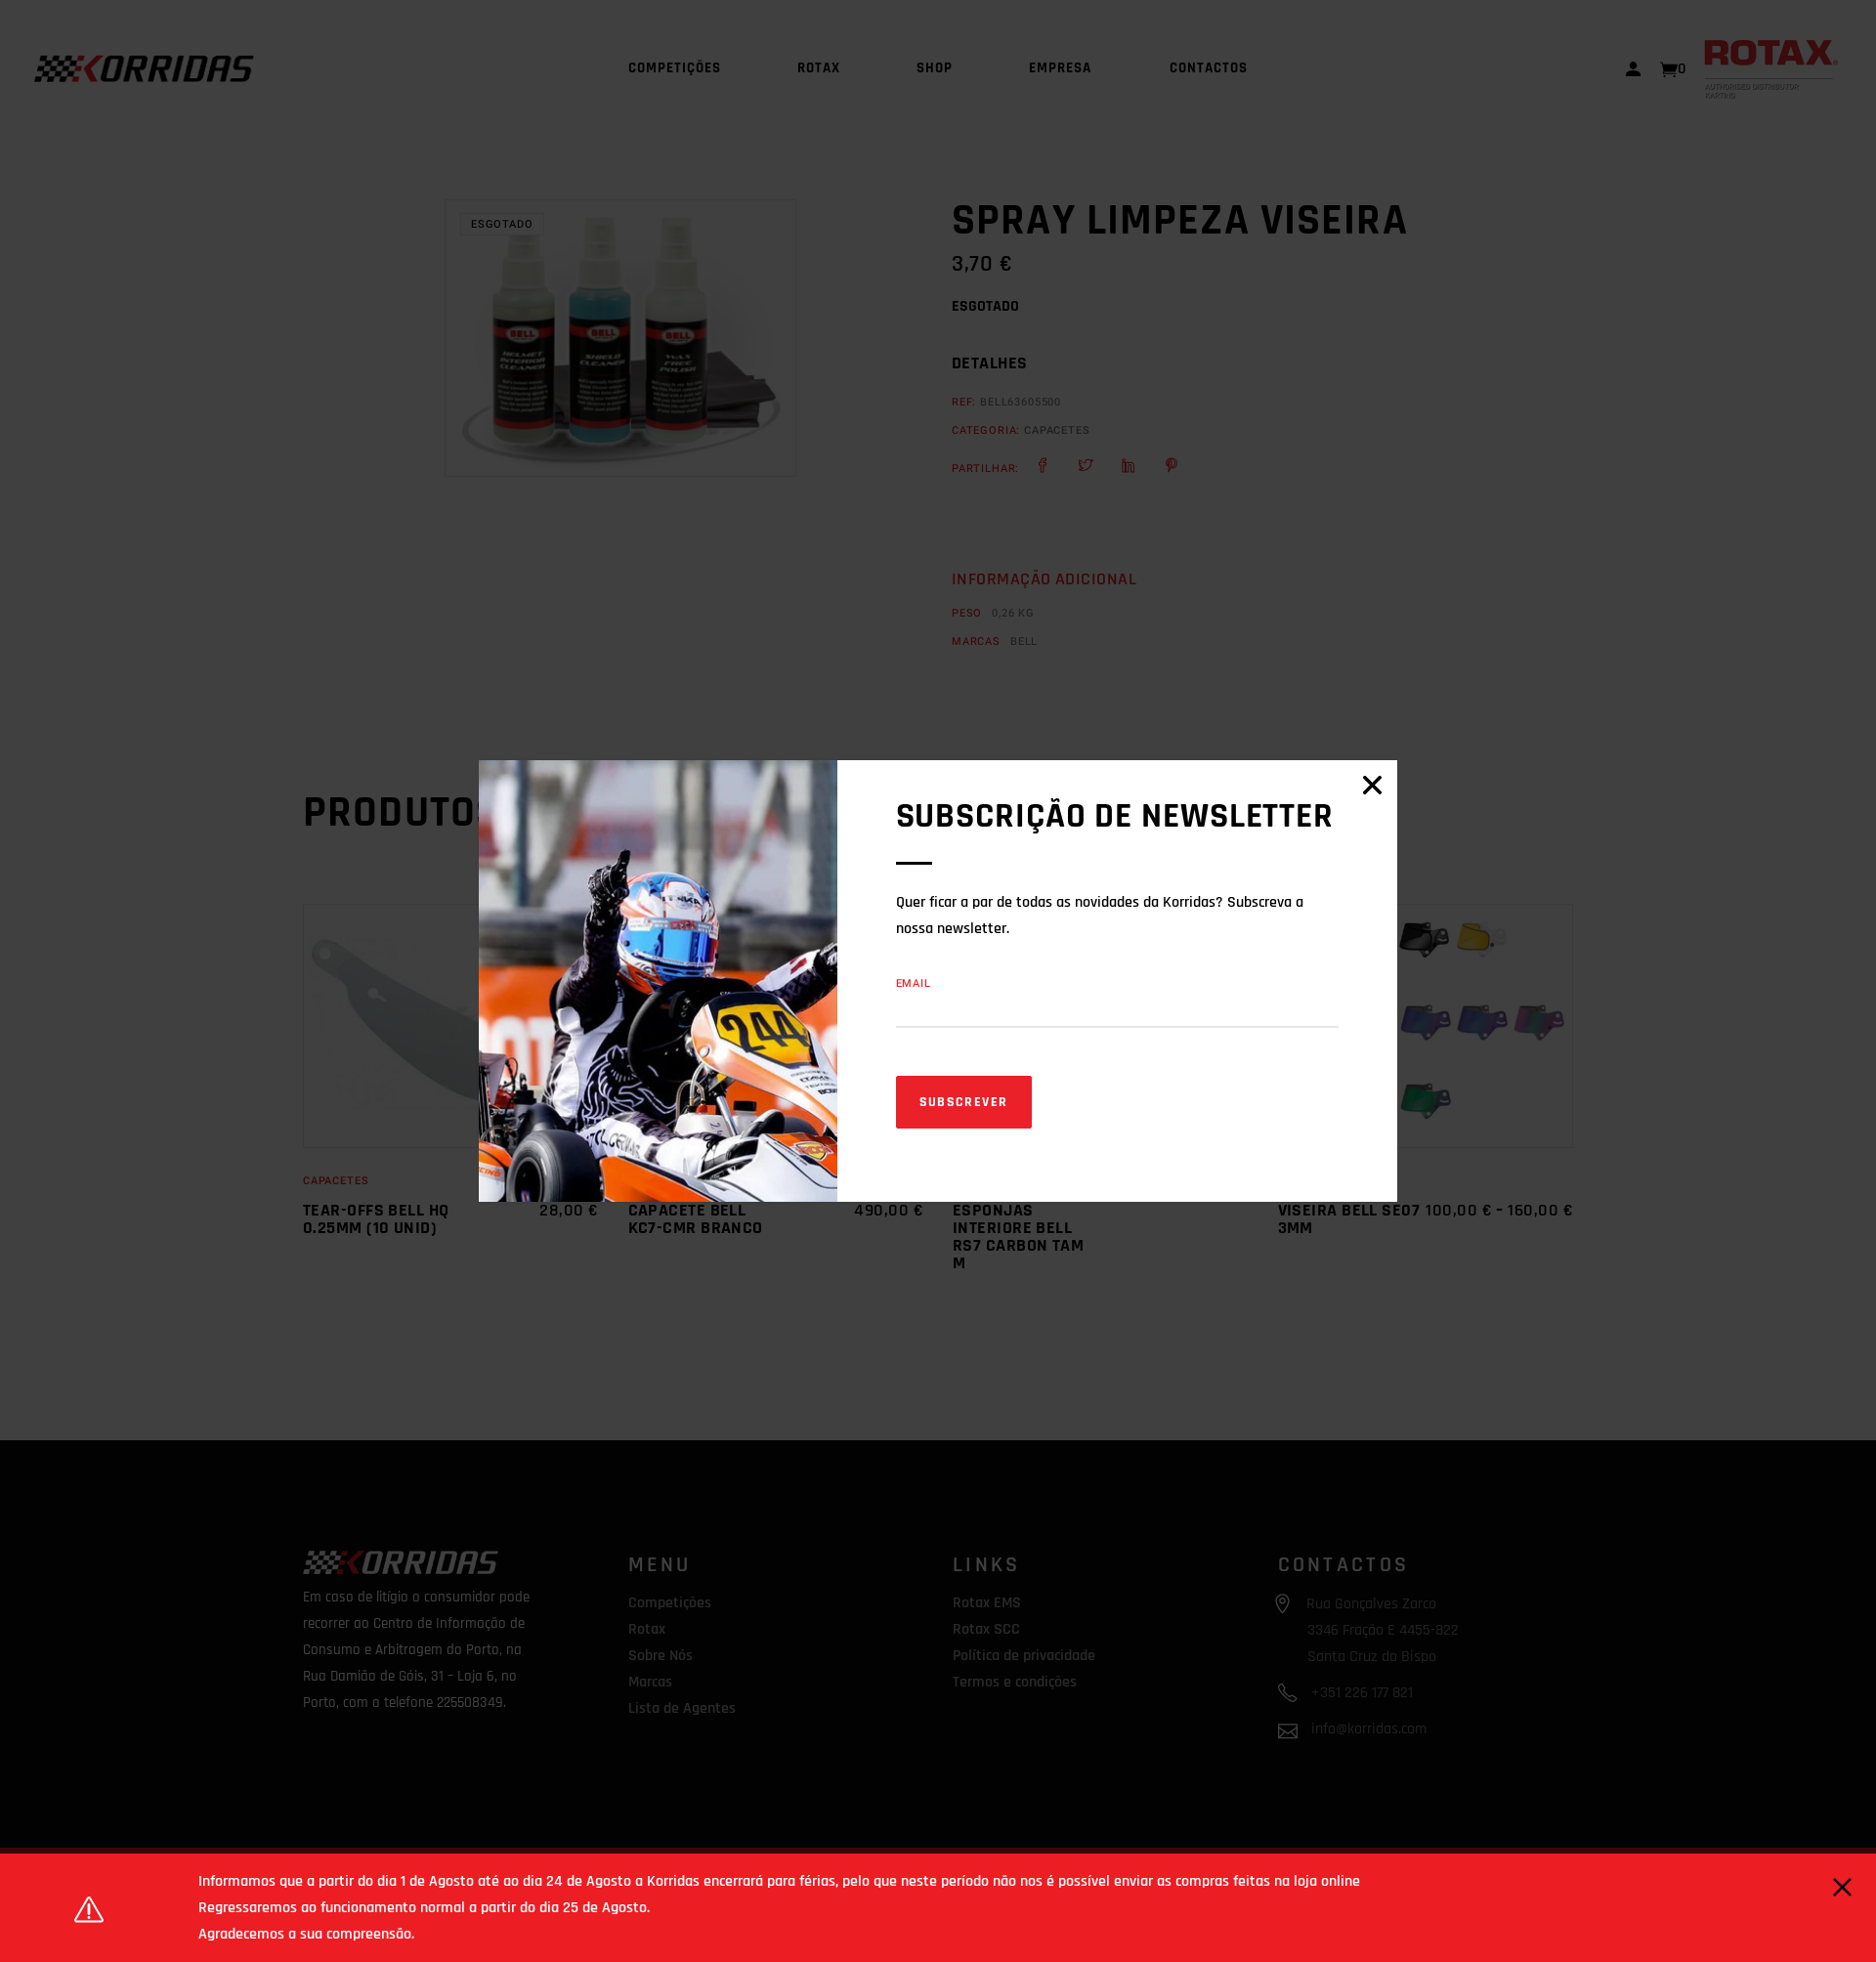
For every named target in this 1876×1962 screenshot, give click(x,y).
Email (914, 983)
